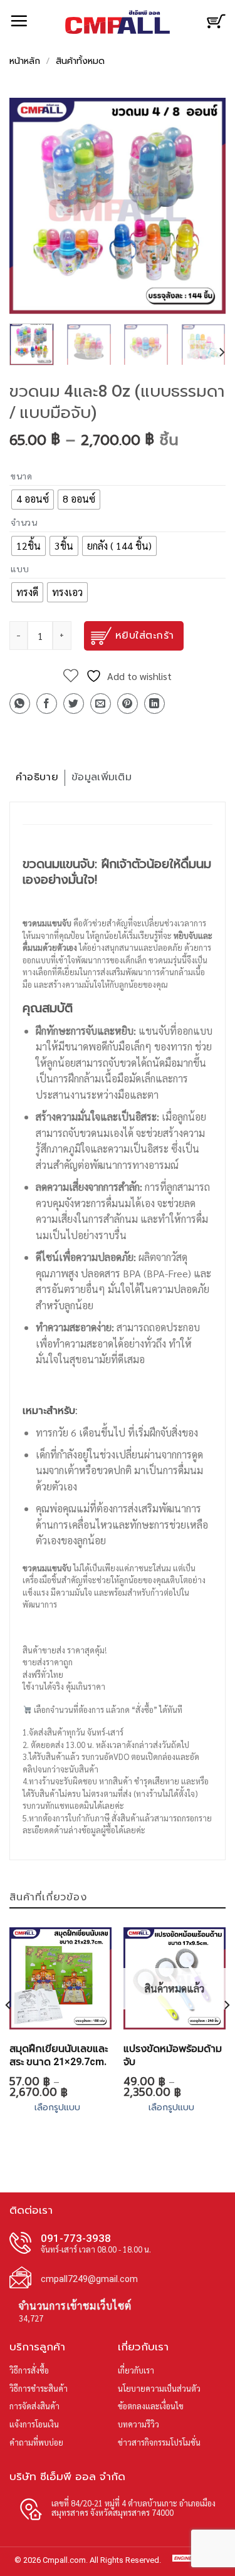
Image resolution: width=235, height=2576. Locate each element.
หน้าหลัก (25, 62)
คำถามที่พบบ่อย (36, 2442)
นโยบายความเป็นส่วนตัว (159, 2388)
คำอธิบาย (37, 777)
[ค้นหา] (192, 20)
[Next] (206, 206)
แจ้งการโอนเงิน (34, 2424)
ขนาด (22, 476)
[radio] (33, 500)
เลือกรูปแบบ (57, 2107)
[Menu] (19, 21)
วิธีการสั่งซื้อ (29, 2370)
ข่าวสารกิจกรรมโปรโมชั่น (159, 2442)
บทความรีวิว (138, 2424)
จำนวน (24, 522)
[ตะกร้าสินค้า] (216, 26)
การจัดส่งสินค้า (34, 2406)
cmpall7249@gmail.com (89, 2279)
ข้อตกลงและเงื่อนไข (151, 2406)
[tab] (37, 778)
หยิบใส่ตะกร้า (145, 636)
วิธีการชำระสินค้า (39, 2388)
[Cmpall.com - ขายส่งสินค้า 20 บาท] (118, 22)
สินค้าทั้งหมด (80, 62)
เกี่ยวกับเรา (136, 2370)
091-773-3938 (76, 2238)
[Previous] (29, 206)
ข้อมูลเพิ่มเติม (102, 777)
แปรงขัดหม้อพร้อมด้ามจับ (173, 2055)
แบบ (20, 569)
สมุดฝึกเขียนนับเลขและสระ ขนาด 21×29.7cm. (59, 2055)
